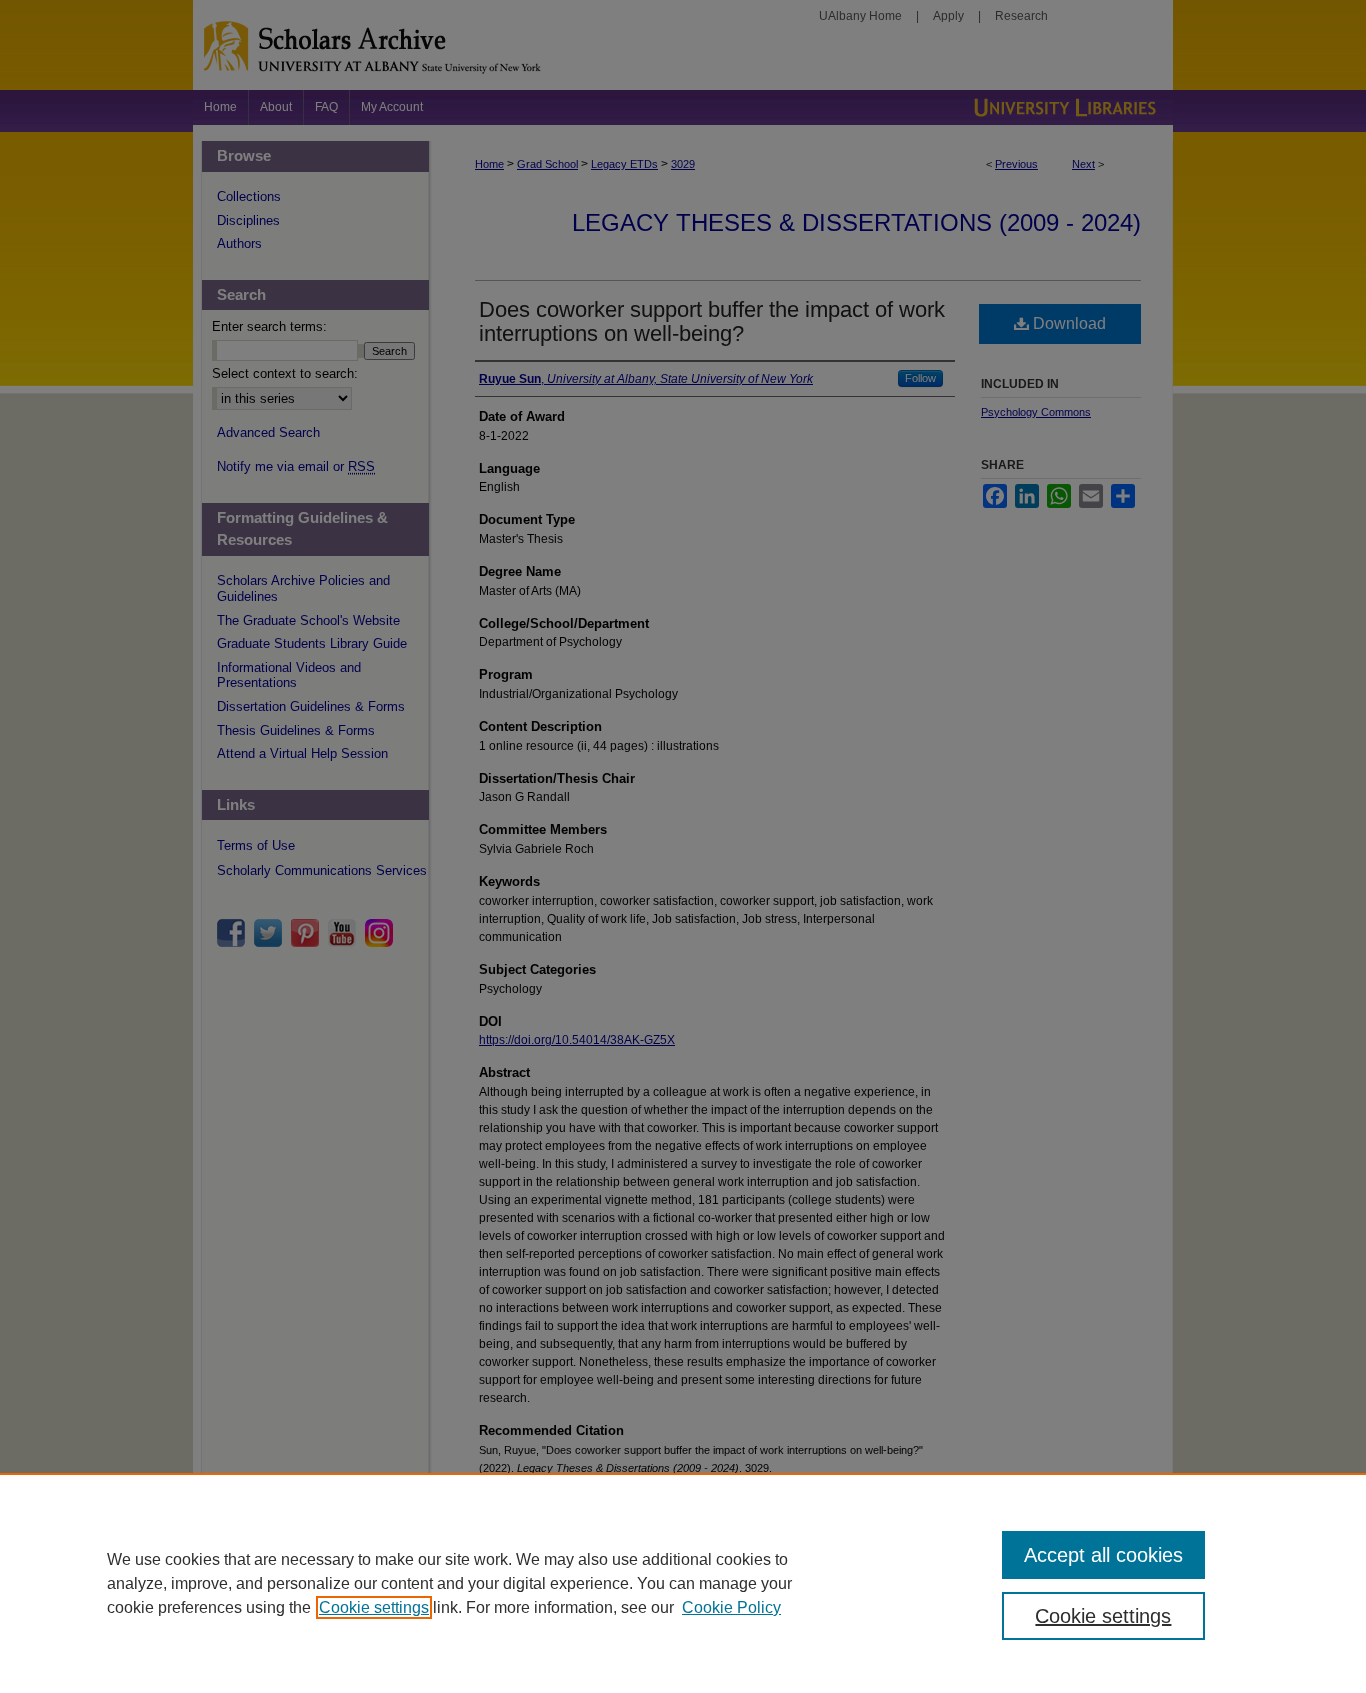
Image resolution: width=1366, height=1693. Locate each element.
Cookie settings (374, 1607)
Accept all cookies (1103, 1555)
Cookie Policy (731, 1607)
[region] (683, 1583)
